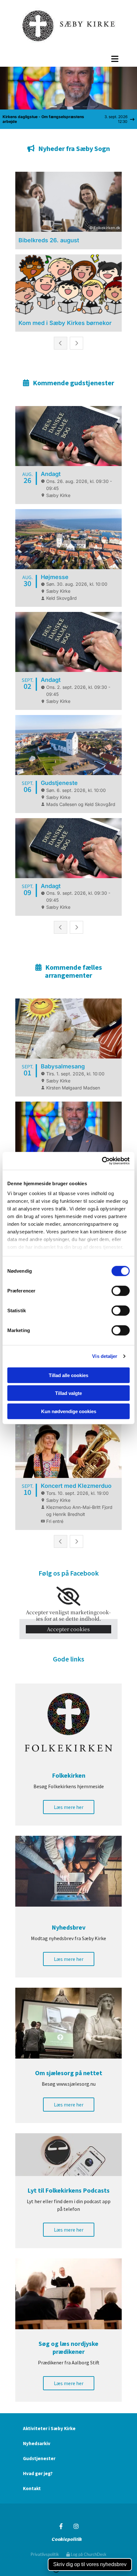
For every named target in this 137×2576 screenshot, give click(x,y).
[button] (68, 59)
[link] (68, 1596)
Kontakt (32, 2488)
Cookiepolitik (67, 2539)
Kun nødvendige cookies (69, 1411)
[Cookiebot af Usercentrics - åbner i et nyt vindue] (102, 1161)
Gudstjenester (39, 2458)
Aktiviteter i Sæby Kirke (49, 2428)
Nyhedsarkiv (37, 2443)
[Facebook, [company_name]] (61, 2526)
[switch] (121, 1291)
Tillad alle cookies (68, 1375)
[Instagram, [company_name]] (76, 2526)
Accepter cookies (68, 1629)
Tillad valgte (68, 1393)
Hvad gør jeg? (38, 2473)
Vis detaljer (105, 1356)
